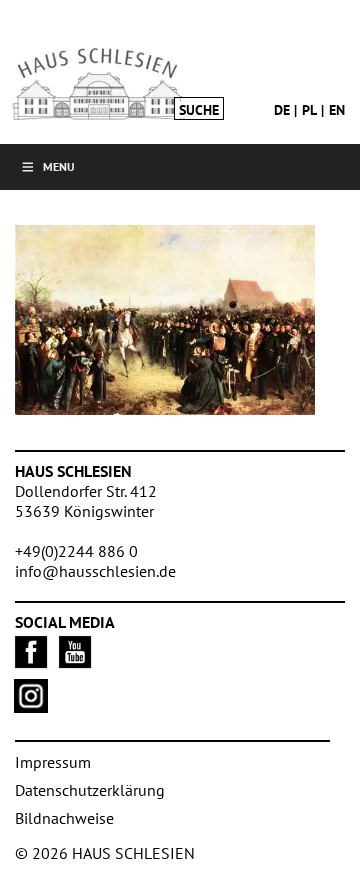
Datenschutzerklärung (90, 790)
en (337, 110)
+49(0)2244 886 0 (76, 551)
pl (309, 110)
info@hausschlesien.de (95, 571)
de (282, 110)
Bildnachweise (64, 818)
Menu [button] (59, 166)
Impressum (53, 762)
